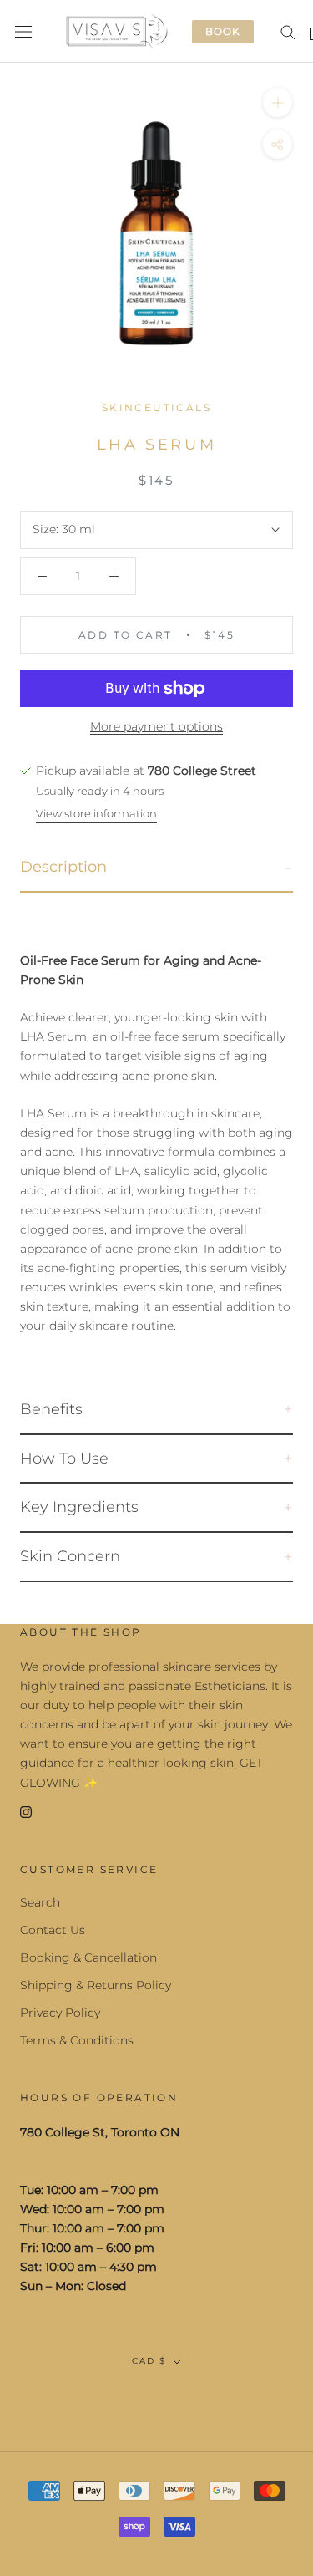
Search (40, 1902)
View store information (96, 813)
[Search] (288, 31)
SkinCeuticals (156, 407)
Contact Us (53, 1930)
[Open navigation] (23, 31)
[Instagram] (26, 1812)
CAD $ (149, 2361)
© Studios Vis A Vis (156, 2397)
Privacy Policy (60, 2013)
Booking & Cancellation (88, 1957)
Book (223, 31)
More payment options (156, 726)
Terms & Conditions (77, 2040)
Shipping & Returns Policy (96, 1985)
